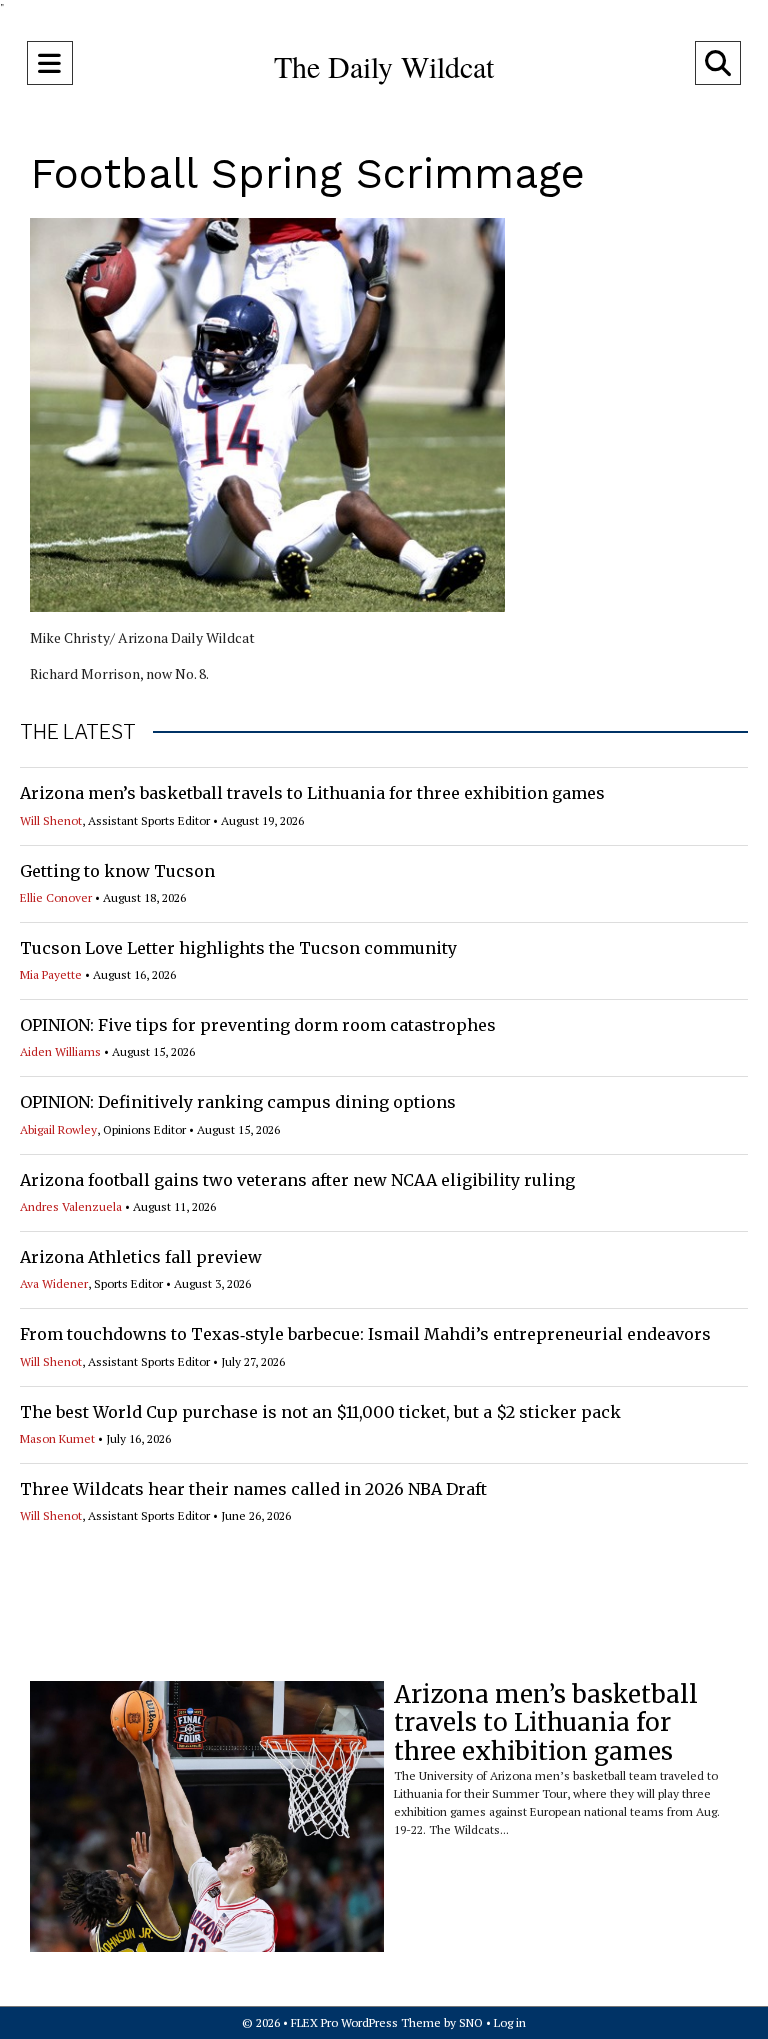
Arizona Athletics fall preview (141, 1257)
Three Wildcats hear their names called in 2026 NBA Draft (253, 1489)
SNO (471, 2022)
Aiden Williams (60, 1051)
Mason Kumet (57, 1438)
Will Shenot (51, 820)
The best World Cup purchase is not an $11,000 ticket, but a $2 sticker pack (320, 1412)
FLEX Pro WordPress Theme (366, 2022)
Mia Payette (51, 974)
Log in (510, 2022)
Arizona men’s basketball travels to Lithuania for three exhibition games (312, 793)
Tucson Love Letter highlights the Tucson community (238, 948)
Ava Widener (54, 1283)
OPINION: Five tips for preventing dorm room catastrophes (258, 1025)
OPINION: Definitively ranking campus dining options (238, 1102)
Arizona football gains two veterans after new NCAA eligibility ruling (297, 1180)
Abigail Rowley (58, 1129)
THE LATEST (78, 732)
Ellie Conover (56, 897)
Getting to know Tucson (117, 871)
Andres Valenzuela (71, 1206)
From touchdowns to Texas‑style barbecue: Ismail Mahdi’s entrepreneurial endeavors (365, 1334)
